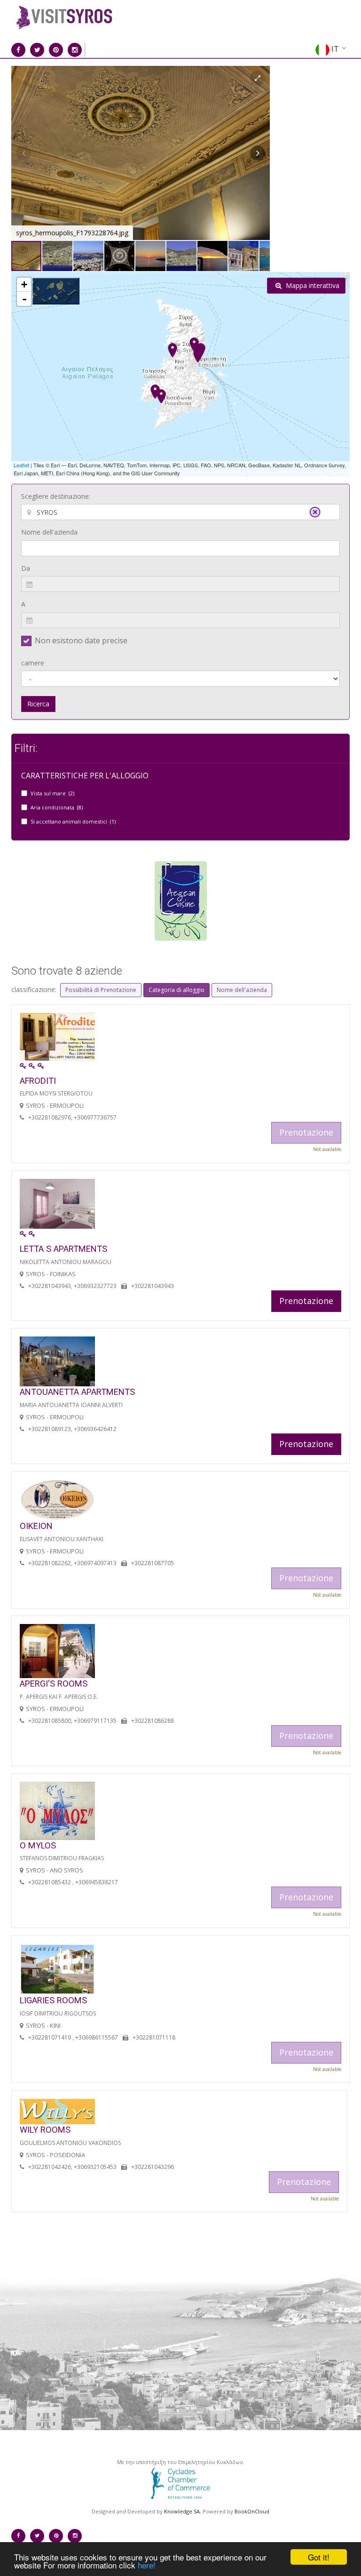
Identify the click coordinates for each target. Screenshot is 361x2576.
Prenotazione (306, 1301)
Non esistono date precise (81, 640)
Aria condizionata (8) (57, 807)
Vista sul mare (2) (52, 793)
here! (147, 2565)
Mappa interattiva (312, 285)
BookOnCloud (252, 2511)
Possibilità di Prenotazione (101, 990)
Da (26, 568)
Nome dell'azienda (49, 532)
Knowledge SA (182, 2511)
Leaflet (21, 465)
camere (33, 663)
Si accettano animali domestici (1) (73, 821)
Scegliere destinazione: (56, 496)
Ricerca (38, 704)
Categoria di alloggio (177, 990)
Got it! (319, 2557)
